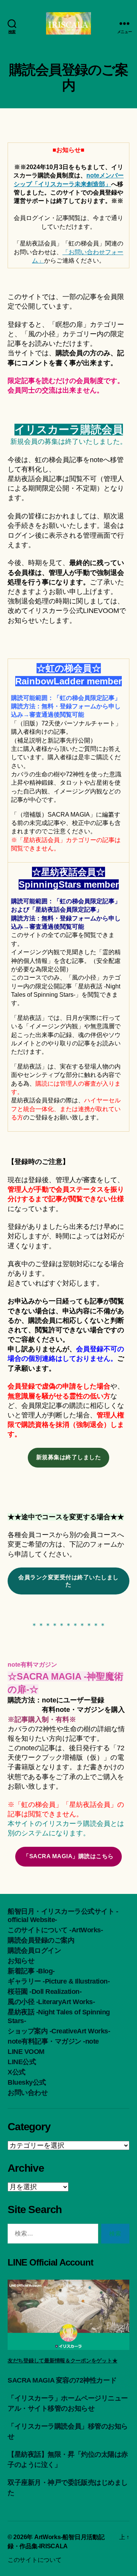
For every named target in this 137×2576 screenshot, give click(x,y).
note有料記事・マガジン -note (53, 2041)
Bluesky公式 (27, 2082)
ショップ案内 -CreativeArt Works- (59, 2031)
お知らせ (21, 1961)
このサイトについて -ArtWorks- (55, 1930)
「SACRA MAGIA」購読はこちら (68, 1856)
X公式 (17, 2072)
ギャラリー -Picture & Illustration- (59, 1981)
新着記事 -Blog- (31, 1971)
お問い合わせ (28, 2093)
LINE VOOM (26, 2052)
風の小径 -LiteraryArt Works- (51, 2002)
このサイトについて (35, 2560)
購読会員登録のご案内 (41, 1940)
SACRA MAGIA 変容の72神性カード (62, 2380)
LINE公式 (22, 2062)
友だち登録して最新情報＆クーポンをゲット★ (62, 2361)
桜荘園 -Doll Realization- (45, 1992)
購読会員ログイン (34, 1951)
